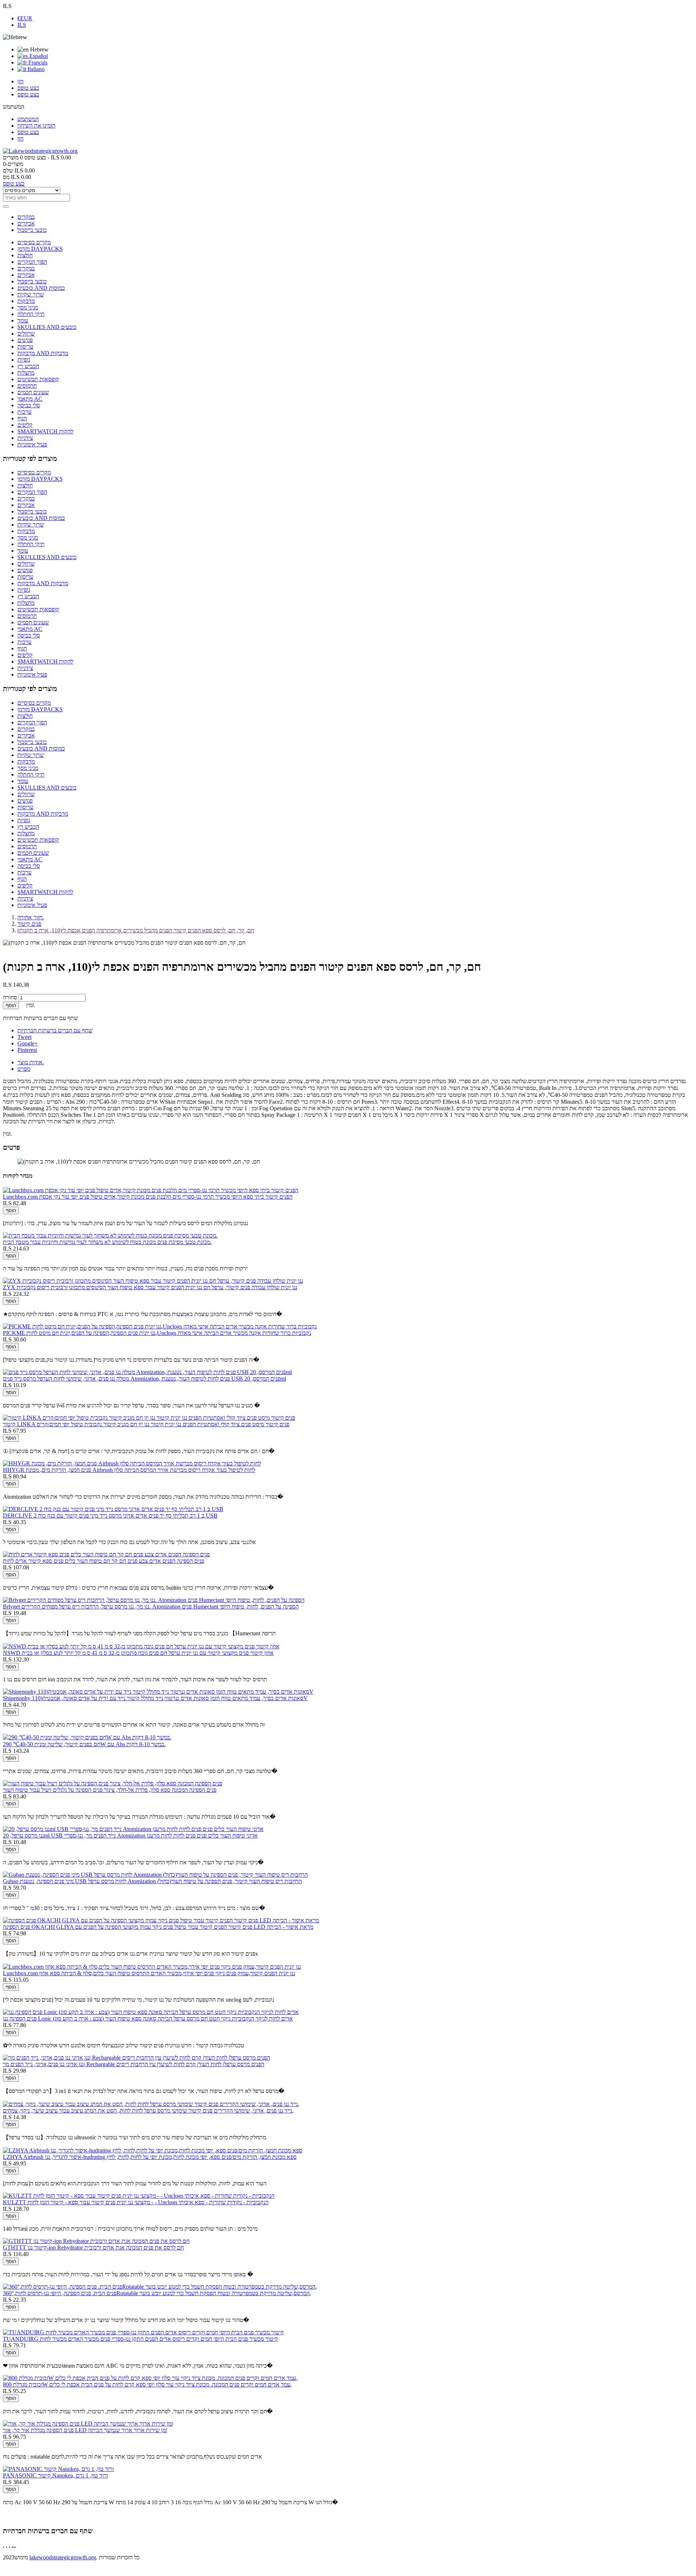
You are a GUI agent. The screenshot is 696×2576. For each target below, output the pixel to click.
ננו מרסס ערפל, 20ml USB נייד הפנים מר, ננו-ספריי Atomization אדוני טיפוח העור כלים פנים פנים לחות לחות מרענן (130, 1836)
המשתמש (28, 119)
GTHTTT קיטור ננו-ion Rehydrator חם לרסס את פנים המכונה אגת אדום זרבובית (93, 2248)
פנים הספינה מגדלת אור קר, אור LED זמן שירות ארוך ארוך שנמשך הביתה (85, 2430)
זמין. (7, 1134)
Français (37, 63)
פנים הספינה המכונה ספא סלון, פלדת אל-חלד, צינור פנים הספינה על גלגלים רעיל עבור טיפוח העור (110, 1790)
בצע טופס (28, 88)
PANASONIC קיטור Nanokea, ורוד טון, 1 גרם (55, 2475)
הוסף (11, 1005)
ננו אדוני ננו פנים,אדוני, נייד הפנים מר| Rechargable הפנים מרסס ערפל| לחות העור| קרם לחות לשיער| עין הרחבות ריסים (134, 2064)
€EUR (25, 18)
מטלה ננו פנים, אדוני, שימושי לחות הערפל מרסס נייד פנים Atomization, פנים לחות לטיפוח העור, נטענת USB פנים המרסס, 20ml (144, 1379)
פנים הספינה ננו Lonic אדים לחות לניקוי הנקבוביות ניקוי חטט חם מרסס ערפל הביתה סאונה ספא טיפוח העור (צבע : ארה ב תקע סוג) (148, 2019)
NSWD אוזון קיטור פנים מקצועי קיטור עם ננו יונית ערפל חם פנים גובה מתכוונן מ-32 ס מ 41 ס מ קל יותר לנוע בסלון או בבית (138, 1653)
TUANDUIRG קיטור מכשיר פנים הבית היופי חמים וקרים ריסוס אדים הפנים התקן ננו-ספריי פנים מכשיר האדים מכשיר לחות (140, 2339)
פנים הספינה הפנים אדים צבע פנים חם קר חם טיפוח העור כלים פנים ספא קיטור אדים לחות (103, 1561)
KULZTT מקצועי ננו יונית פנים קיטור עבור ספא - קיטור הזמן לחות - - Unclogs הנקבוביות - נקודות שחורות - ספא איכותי (136, 2202)
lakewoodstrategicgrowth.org (63, 2557)
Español (38, 56)
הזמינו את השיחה (36, 126)
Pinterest (27, 1050)
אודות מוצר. (31, 1062)
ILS (22, 25)
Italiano (35, 69)
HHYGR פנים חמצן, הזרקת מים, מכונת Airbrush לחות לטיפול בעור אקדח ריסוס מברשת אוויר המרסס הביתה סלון (129, 1470)
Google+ (28, 1043)
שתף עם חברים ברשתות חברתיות (55, 1030)
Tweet (24, 1037)
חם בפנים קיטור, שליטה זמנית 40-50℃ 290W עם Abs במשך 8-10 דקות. (84, 1744)
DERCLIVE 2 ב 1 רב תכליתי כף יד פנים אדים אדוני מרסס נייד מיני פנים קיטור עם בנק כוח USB (110, 1516)
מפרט (24, 1069)
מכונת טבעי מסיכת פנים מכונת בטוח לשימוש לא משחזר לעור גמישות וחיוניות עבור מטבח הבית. (107, 1242)
